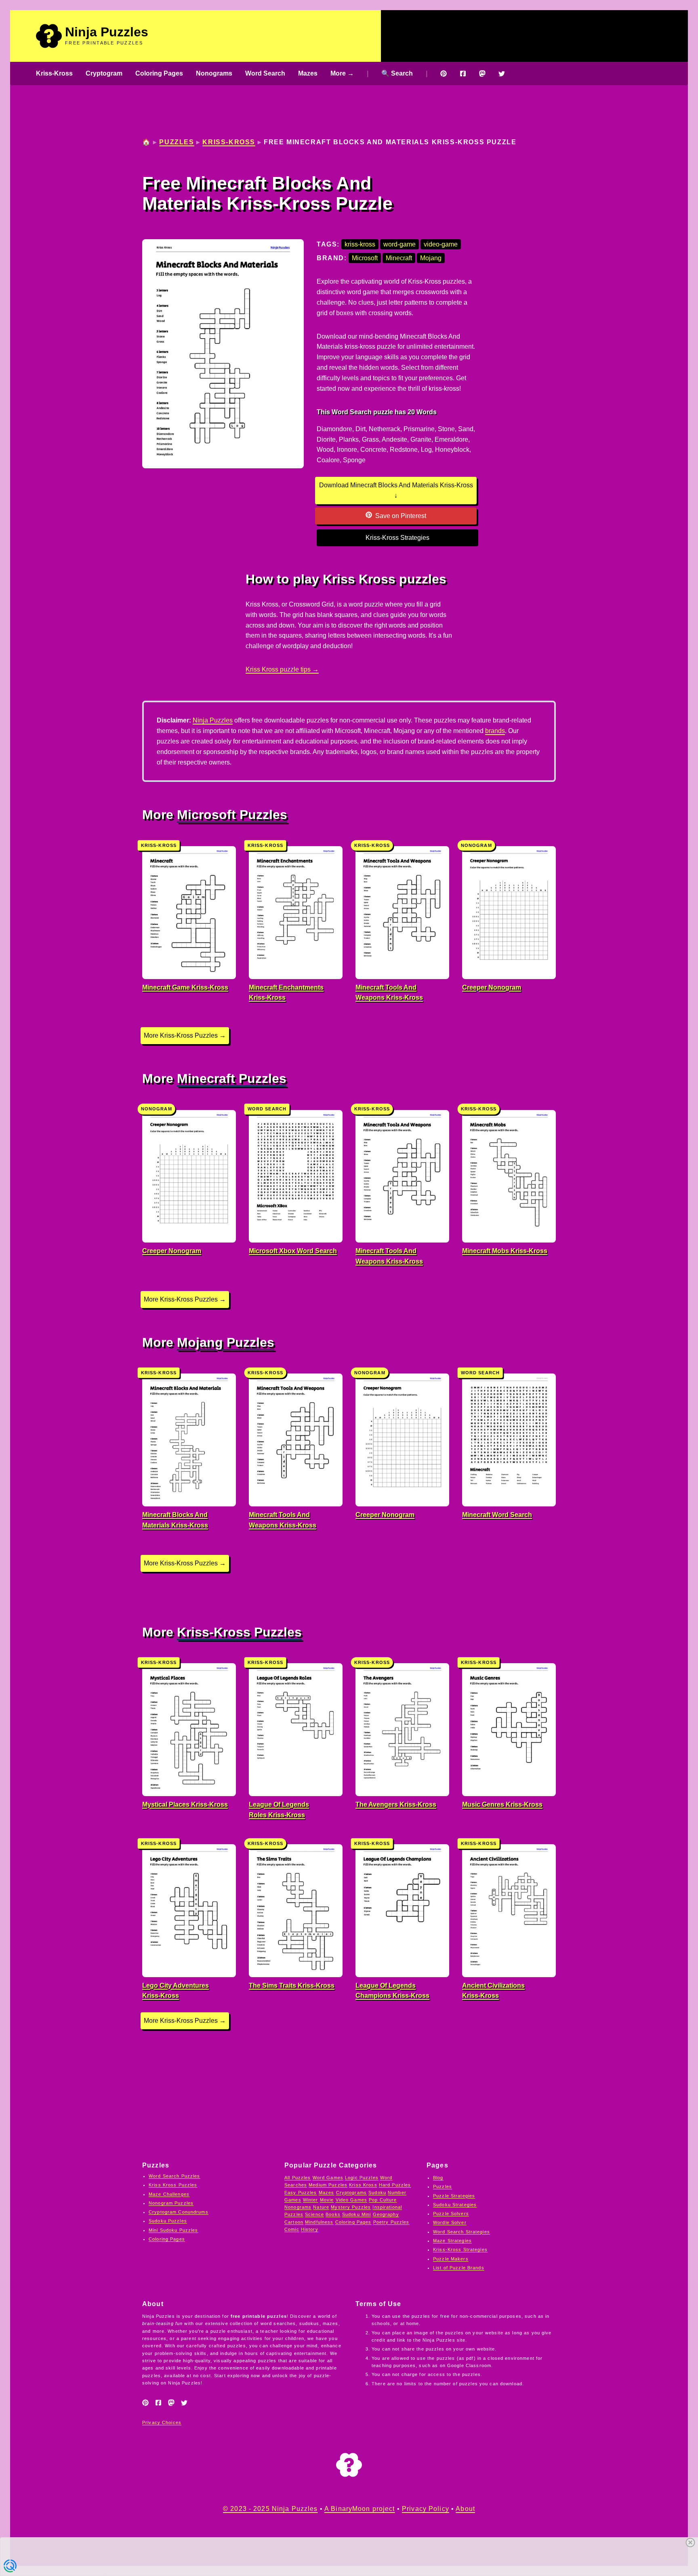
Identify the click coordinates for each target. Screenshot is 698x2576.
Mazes (308, 73)
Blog (438, 2178)
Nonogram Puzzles (171, 2203)
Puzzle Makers (451, 2259)
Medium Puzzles (328, 2185)
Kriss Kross (363, 2185)
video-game (441, 244)
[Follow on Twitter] (502, 74)
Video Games (351, 2200)
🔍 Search (397, 73)
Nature (321, 2207)
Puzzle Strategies (454, 2196)
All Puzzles (297, 2178)
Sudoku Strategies (455, 2205)
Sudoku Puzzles (168, 2221)
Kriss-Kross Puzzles (239, 1632)
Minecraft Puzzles (232, 1078)
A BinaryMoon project (360, 2509)
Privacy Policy (426, 2509)
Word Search (265, 73)
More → (342, 73)
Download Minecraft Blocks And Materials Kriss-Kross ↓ (396, 490)
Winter (311, 2200)
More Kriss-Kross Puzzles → (185, 1035)
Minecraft (399, 258)
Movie (327, 2200)
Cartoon (294, 2222)
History (310, 2229)
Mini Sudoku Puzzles (173, 2230)
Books (333, 2214)
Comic (292, 2229)
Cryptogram (104, 73)
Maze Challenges (169, 2194)
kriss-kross (360, 244)
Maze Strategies (452, 2241)
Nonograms (214, 73)
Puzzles (177, 142)
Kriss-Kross (54, 73)
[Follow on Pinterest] (444, 74)
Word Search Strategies (461, 2232)
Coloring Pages (159, 73)
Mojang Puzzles (226, 1342)
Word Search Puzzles (174, 2176)
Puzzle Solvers (451, 2214)
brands (495, 731)
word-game (399, 244)
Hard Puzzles (395, 2185)
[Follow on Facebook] (463, 74)
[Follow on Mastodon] (482, 74)
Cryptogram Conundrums (179, 2212)
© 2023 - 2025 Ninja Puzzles (270, 2509)
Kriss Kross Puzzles (173, 2185)
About (465, 2509)
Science (314, 2214)
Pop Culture (383, 2200)
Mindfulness (319, 2222)
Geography (386, 2214)
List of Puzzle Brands (459, 2268)
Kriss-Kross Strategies (397, 538)
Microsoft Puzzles (232, 815)
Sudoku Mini (356, 2214)
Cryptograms (351, 2193)
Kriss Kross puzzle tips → (282, 669)
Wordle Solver (450, 2222)
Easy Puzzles (301, 2193)
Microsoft (365, 258)
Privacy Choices (162, 2422)
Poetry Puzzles (391, 2222)
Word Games (328, 2178)
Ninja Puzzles (107, 32)
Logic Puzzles (362, 2178)
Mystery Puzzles (351, 2207)
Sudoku (377, 2193)
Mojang (431, 258)
